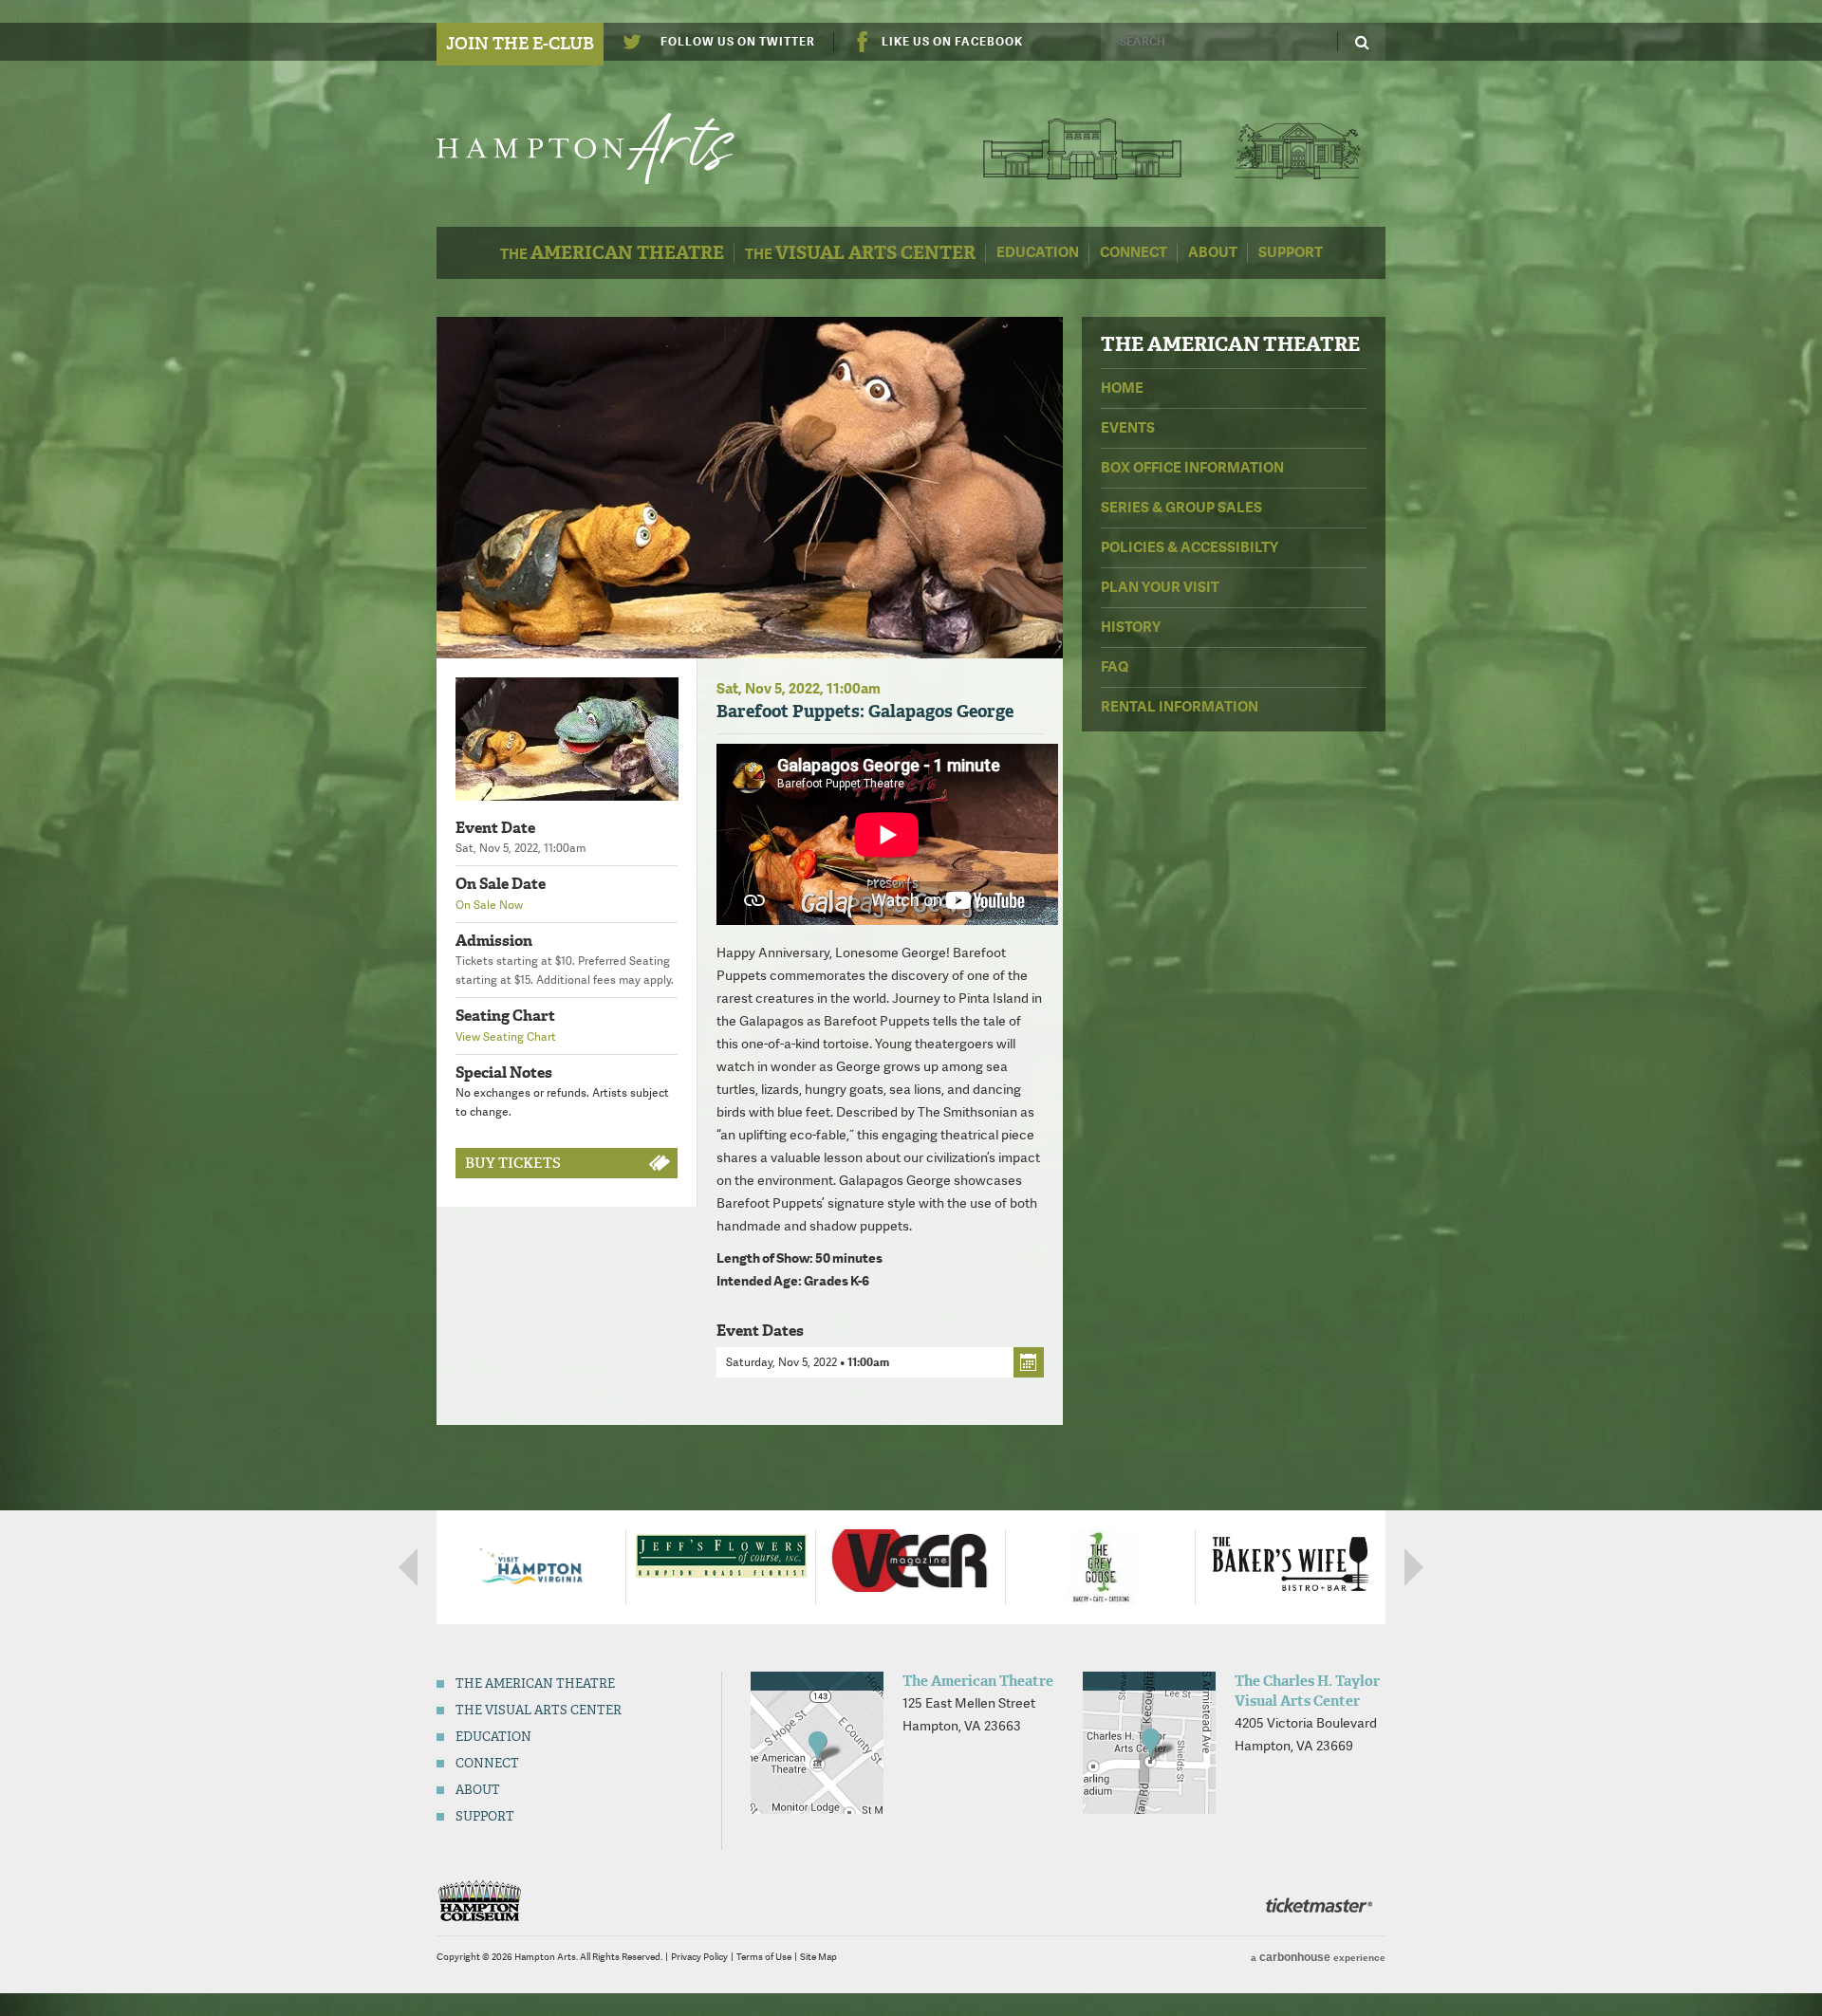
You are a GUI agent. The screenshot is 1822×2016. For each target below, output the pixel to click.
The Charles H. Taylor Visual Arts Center (1307, 1691)
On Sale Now (489, 905)
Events (1128, 428)
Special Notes (504, 1073)
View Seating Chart (506, 1037)
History (1131, 627)
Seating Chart (505, 1016)
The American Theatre (1083, 148)
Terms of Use (764, 1957)
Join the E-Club (520, 44)
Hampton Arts (605, 148)
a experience (1318, 1957)
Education (1038, 252)
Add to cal (1029, 1362)
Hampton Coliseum (479, 1901)
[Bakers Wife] (1291, 1563)
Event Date (495, 828)
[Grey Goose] (1101, 1565)
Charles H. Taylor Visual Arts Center (1297, 148)
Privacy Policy (699, 1957)
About (1213, 252)
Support (1291, 252)
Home (1122, 388)
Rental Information (1180, 707)
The (612, 253)
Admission (494, 941)
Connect (1134, 252)
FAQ (1115, 667)
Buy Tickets (513, 1163)
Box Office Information (1192, 468)
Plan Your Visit (1160, 587)
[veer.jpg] (911, 1559)
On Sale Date (501, 884)
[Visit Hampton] (531, 1565)
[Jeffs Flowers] (721, 1555)
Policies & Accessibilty (1190, 547)
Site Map (818, 1957)
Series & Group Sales (1181, 508)
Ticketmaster (1319, 1905)
